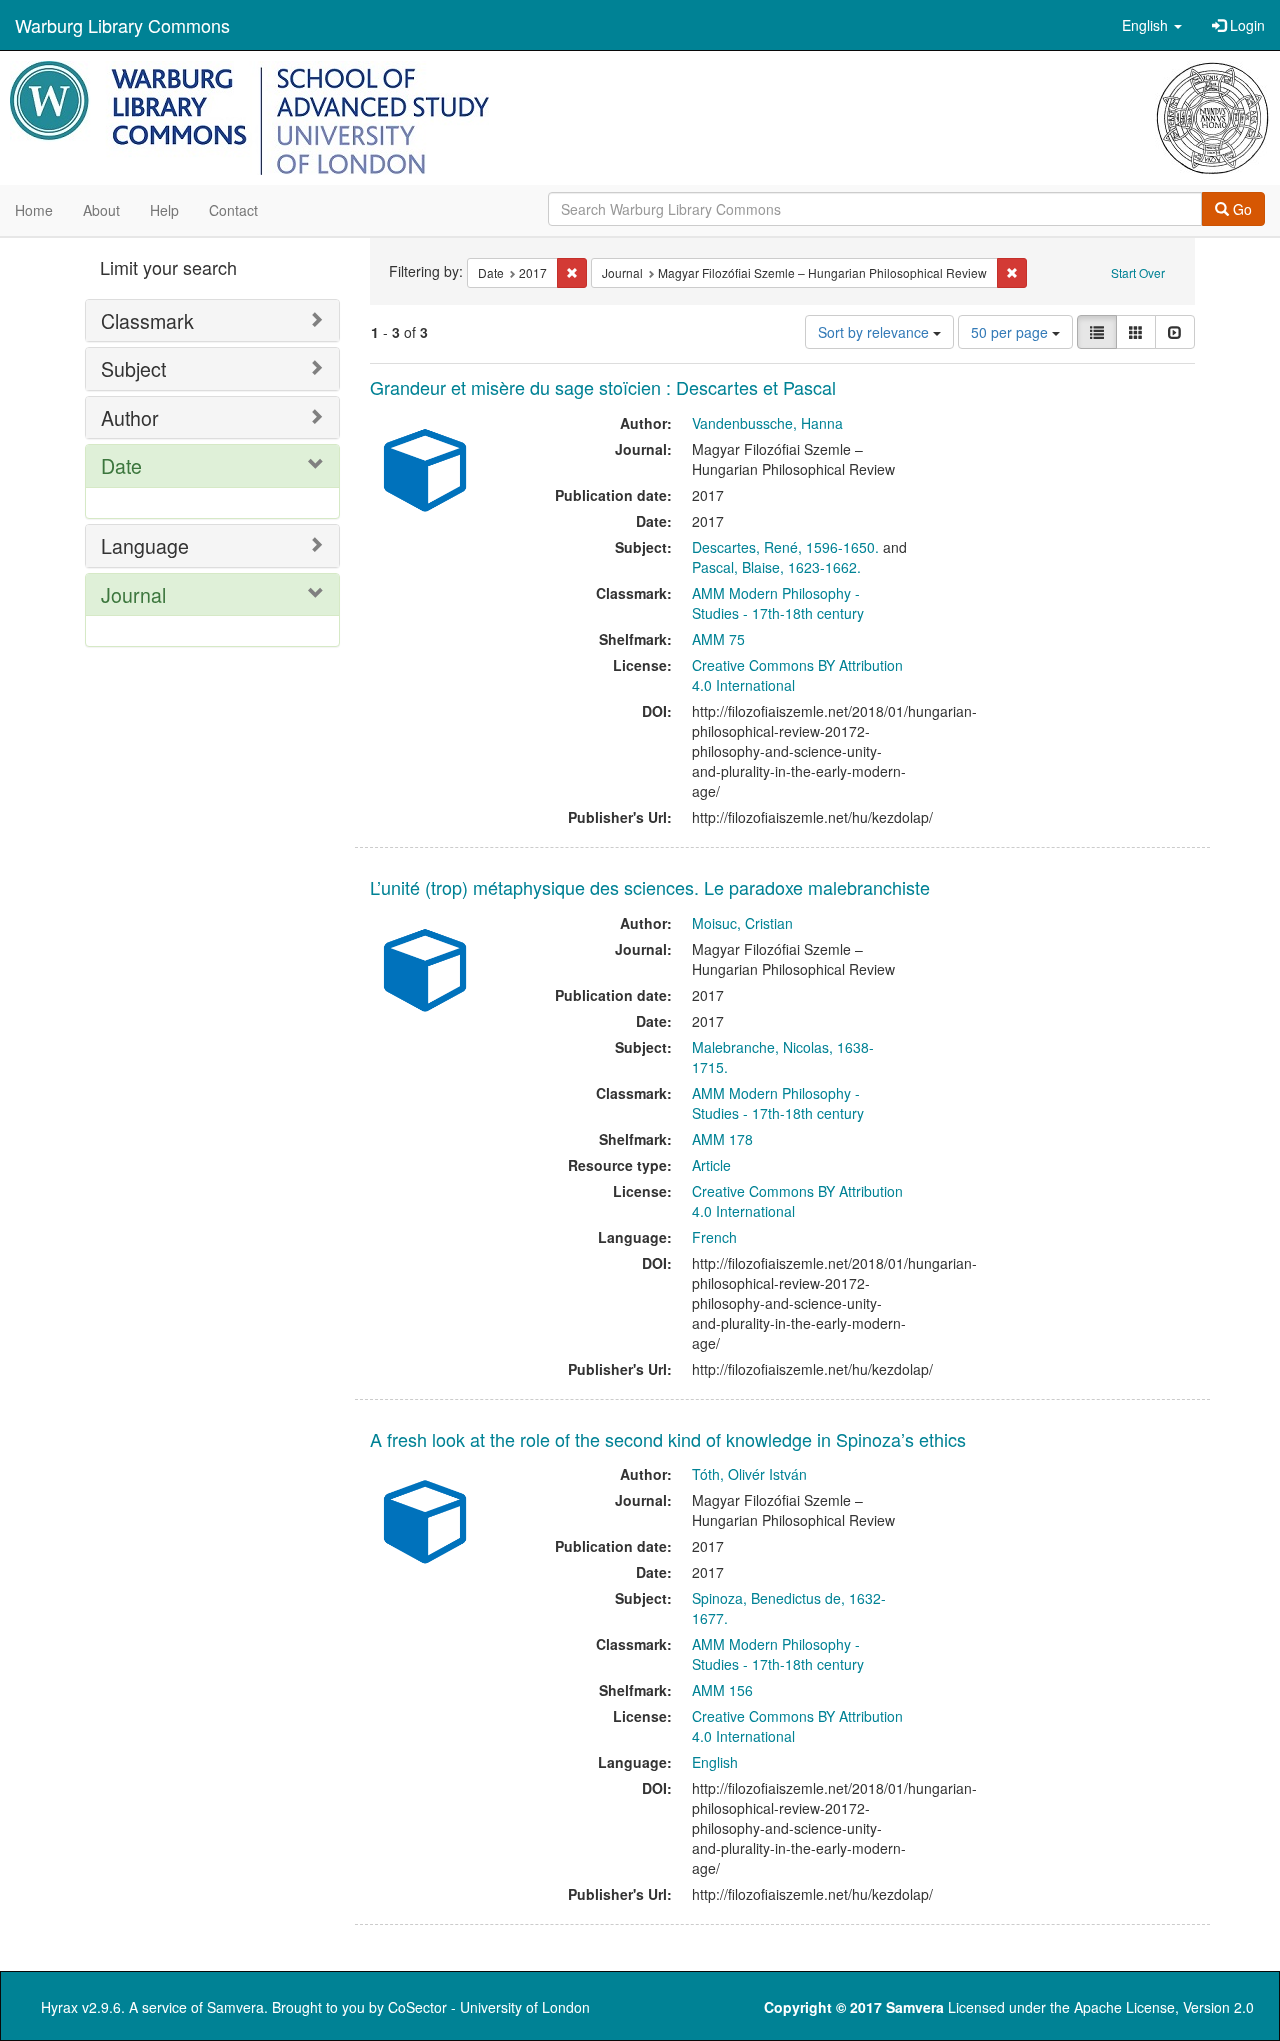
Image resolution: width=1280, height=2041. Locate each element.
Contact (233, 210)
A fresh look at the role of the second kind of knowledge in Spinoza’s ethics (668, 1439)
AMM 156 (722, 1690)
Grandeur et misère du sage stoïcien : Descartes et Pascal (603, 387)
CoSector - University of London (489, 2007)
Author (130, 417)
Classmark (147, 320)
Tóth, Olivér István (749, 1474)
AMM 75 (718, 639)
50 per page (1011, 332)
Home (34, 210)
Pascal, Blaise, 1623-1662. (776, 567)
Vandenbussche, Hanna (767, 423)
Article (711, 1165)
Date (121, 465)
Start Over (1138, 272)
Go (1240, 209)
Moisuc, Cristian (742, 923)
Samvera (235, 2007)
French (714, 1237)
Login (1245, 25)
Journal (133, 594)
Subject (133, 368)
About (101, 210)
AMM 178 (722, 1139)
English (715, 1762)
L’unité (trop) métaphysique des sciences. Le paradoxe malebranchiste (650, 887)
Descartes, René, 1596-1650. (785, 547)
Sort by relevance (875, 332)
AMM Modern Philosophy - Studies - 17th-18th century (778, 603)
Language (145, 545)
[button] (1152, 25)
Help (164, 210)
